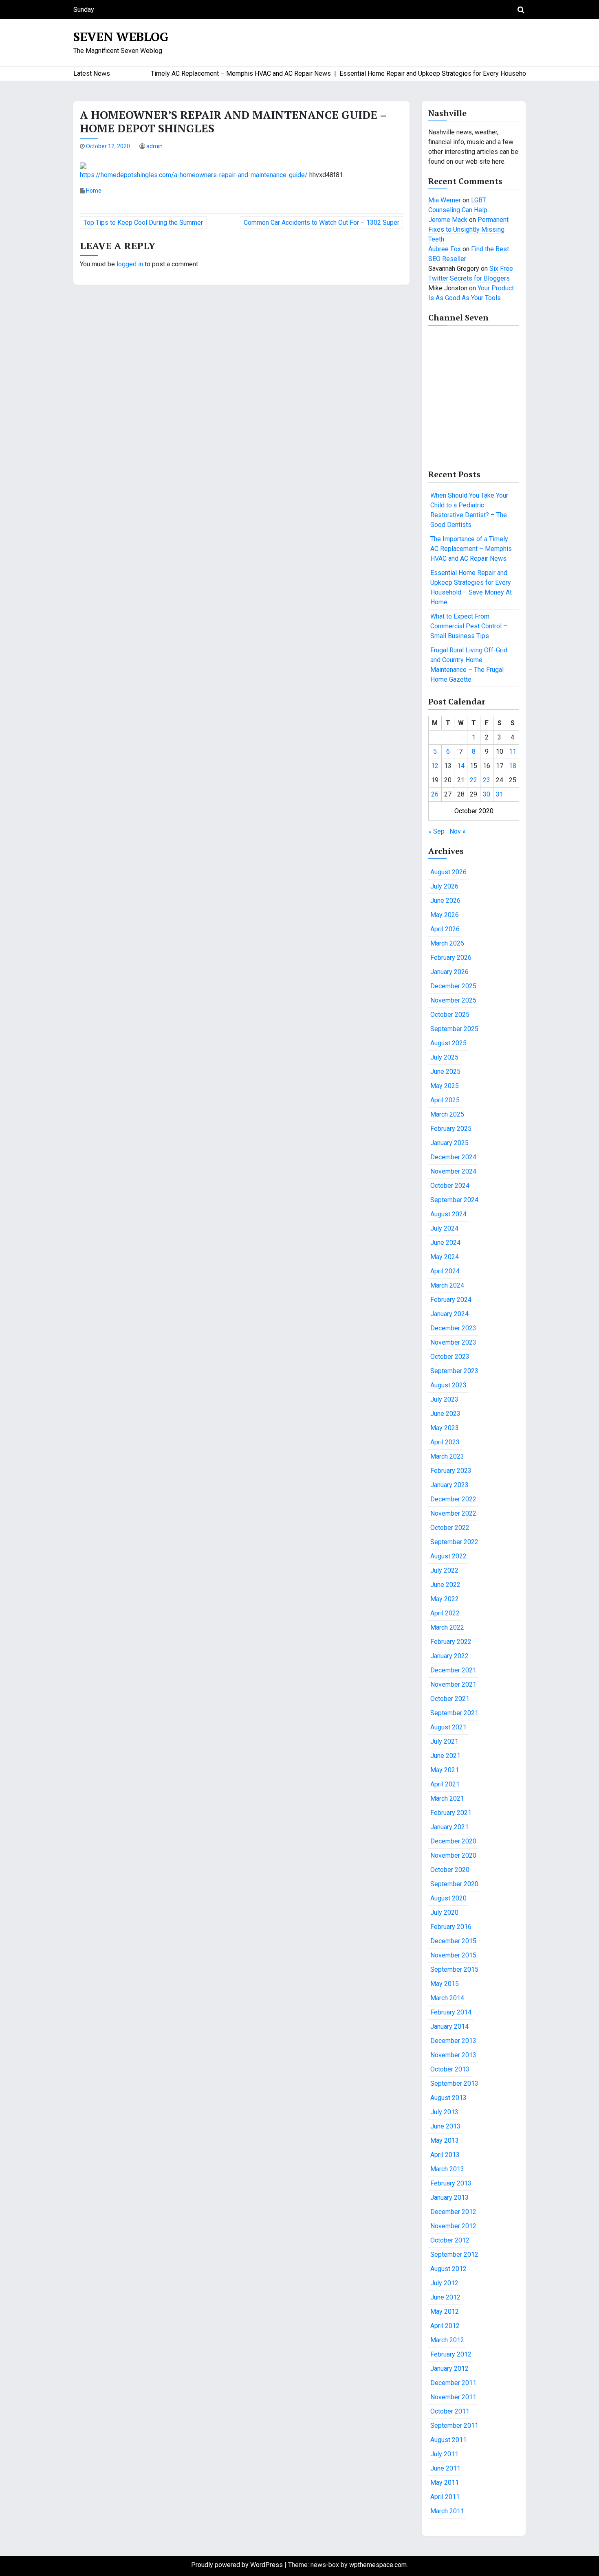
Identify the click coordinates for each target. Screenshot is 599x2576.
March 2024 (447, 1285)
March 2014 (447, 1998)
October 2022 (450, 1528)
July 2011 (444, 2454)
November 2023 (453, 1342)
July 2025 (444, 1057)
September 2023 (454, 1371)
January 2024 (449, 1314)
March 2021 (447, 1798)
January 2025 (449, 1143)
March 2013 (447, 2169)
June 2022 (445, 1585)
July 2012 (444, 2283)
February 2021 (451, 1813)
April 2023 (445, 1442)
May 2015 (445, 1984)
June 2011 (445, 2468)
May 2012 (445, 2312)
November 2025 (453, 1000)
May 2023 (445, 1428)
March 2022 (447, 1627)
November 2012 (453, 2226)
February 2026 (451, 958)
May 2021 (445, 1770)
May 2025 (445, 1086)
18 (513, 766)
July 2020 (444, 1912)
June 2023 (445, 1414)
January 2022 (449, 1656)
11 (513, 752)
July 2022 (444, 1570)
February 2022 (451, 1642)
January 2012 (449, 2369)
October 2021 (450, 1699)
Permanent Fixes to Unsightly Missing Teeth (468, 229)
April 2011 (445, 2497)
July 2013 (444, 2112)
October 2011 (450, 2411)
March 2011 (447, 2511)
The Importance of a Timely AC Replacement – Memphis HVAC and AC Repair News (471, 549)
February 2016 (451, 1927)
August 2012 (448, 2269)
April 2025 (445, 1100)
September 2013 (454, 2083)
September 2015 (454, 1969)
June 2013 (445, 2126)
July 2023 (444, 1399)
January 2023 (449, 1485)
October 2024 (450, 1186)
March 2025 (447, 1114)
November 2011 (453, 2397)
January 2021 (449, 1827)
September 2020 (454, 1884)
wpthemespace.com (378, 2565)
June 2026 (445, 901)
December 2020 (453, 1841)
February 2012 (451, 2354)
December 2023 (453, 1328)
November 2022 (453, 1513)
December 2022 (453, 1499)
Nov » (458, 831)
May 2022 (445, 1599)
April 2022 (445, 1613)
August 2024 (448, 1214)
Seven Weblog (121, 37)
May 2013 (445, 2140)
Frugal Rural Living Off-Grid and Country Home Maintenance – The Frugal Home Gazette (469, 665)
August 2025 (448, 1043)
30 (487, 794)
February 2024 (451, 1300)
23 (487, 780)
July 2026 (444, 886)
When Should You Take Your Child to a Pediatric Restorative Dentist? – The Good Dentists (469, 510)
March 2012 (447, 2340)
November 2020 (453, 1855)
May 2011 (445, 2483)
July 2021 (444, 1741)
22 (473, 780)
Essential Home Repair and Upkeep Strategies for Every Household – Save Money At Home (471, 587)
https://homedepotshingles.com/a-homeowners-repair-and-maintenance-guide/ (194, 175)
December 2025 (453, 986)
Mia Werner (445, 200)
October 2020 (450, 1870)
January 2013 (449, 2197)
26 (435, 794)
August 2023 (448, 1385)
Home (94, 191)
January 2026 (449, 972)
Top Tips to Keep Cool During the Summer (143, 223)
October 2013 (450, 2069)
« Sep (436, 831)
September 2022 (454, 1542)
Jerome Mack (448, 220)
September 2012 (454, 2255)
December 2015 (453, 1941)
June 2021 (445, 1756)
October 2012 (450, 2240)
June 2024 (445, 1243)
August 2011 (448, 2440)
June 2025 (445, 1072)
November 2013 (453, 2055)
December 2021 (453, 1670)
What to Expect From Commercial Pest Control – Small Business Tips (469, 626)
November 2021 (453, 1684)
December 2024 (453, 1157)
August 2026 (448, 872)
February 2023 (451, 1471)
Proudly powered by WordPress (238, 2565)
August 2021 (448, 1727)
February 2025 (451, 1129)
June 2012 (445, 2297)
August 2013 (448, 2098)
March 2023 (447, 1456)
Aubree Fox (445, 249)
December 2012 (453, 2212)
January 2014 (449, 2026)
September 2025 (454, 1029)
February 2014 (451, 2012)
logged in (130, 264)
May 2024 (445, 1257)
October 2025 (450, 1015)
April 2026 (445, 929)
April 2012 (445, 2326)
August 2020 (448, 1898)
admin (154, 146)
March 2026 (447, 943)
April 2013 (445, 2155)
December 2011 (453, 2383)
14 (461, 766)
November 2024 (453, 1171)
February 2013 (451, 2183)
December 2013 (453, 2041)
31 (500, 794)
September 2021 (454, 1713)
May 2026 (445, 915)
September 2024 (454, 1200)
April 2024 (445, 1271)
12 (435, 766)
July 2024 (444, 1228)
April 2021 (445, 1784)
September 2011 (454, 2426)
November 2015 (453, 1955)
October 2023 (450, 1357)
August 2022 (448, 1556)
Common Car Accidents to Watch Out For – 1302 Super (322, 223)
